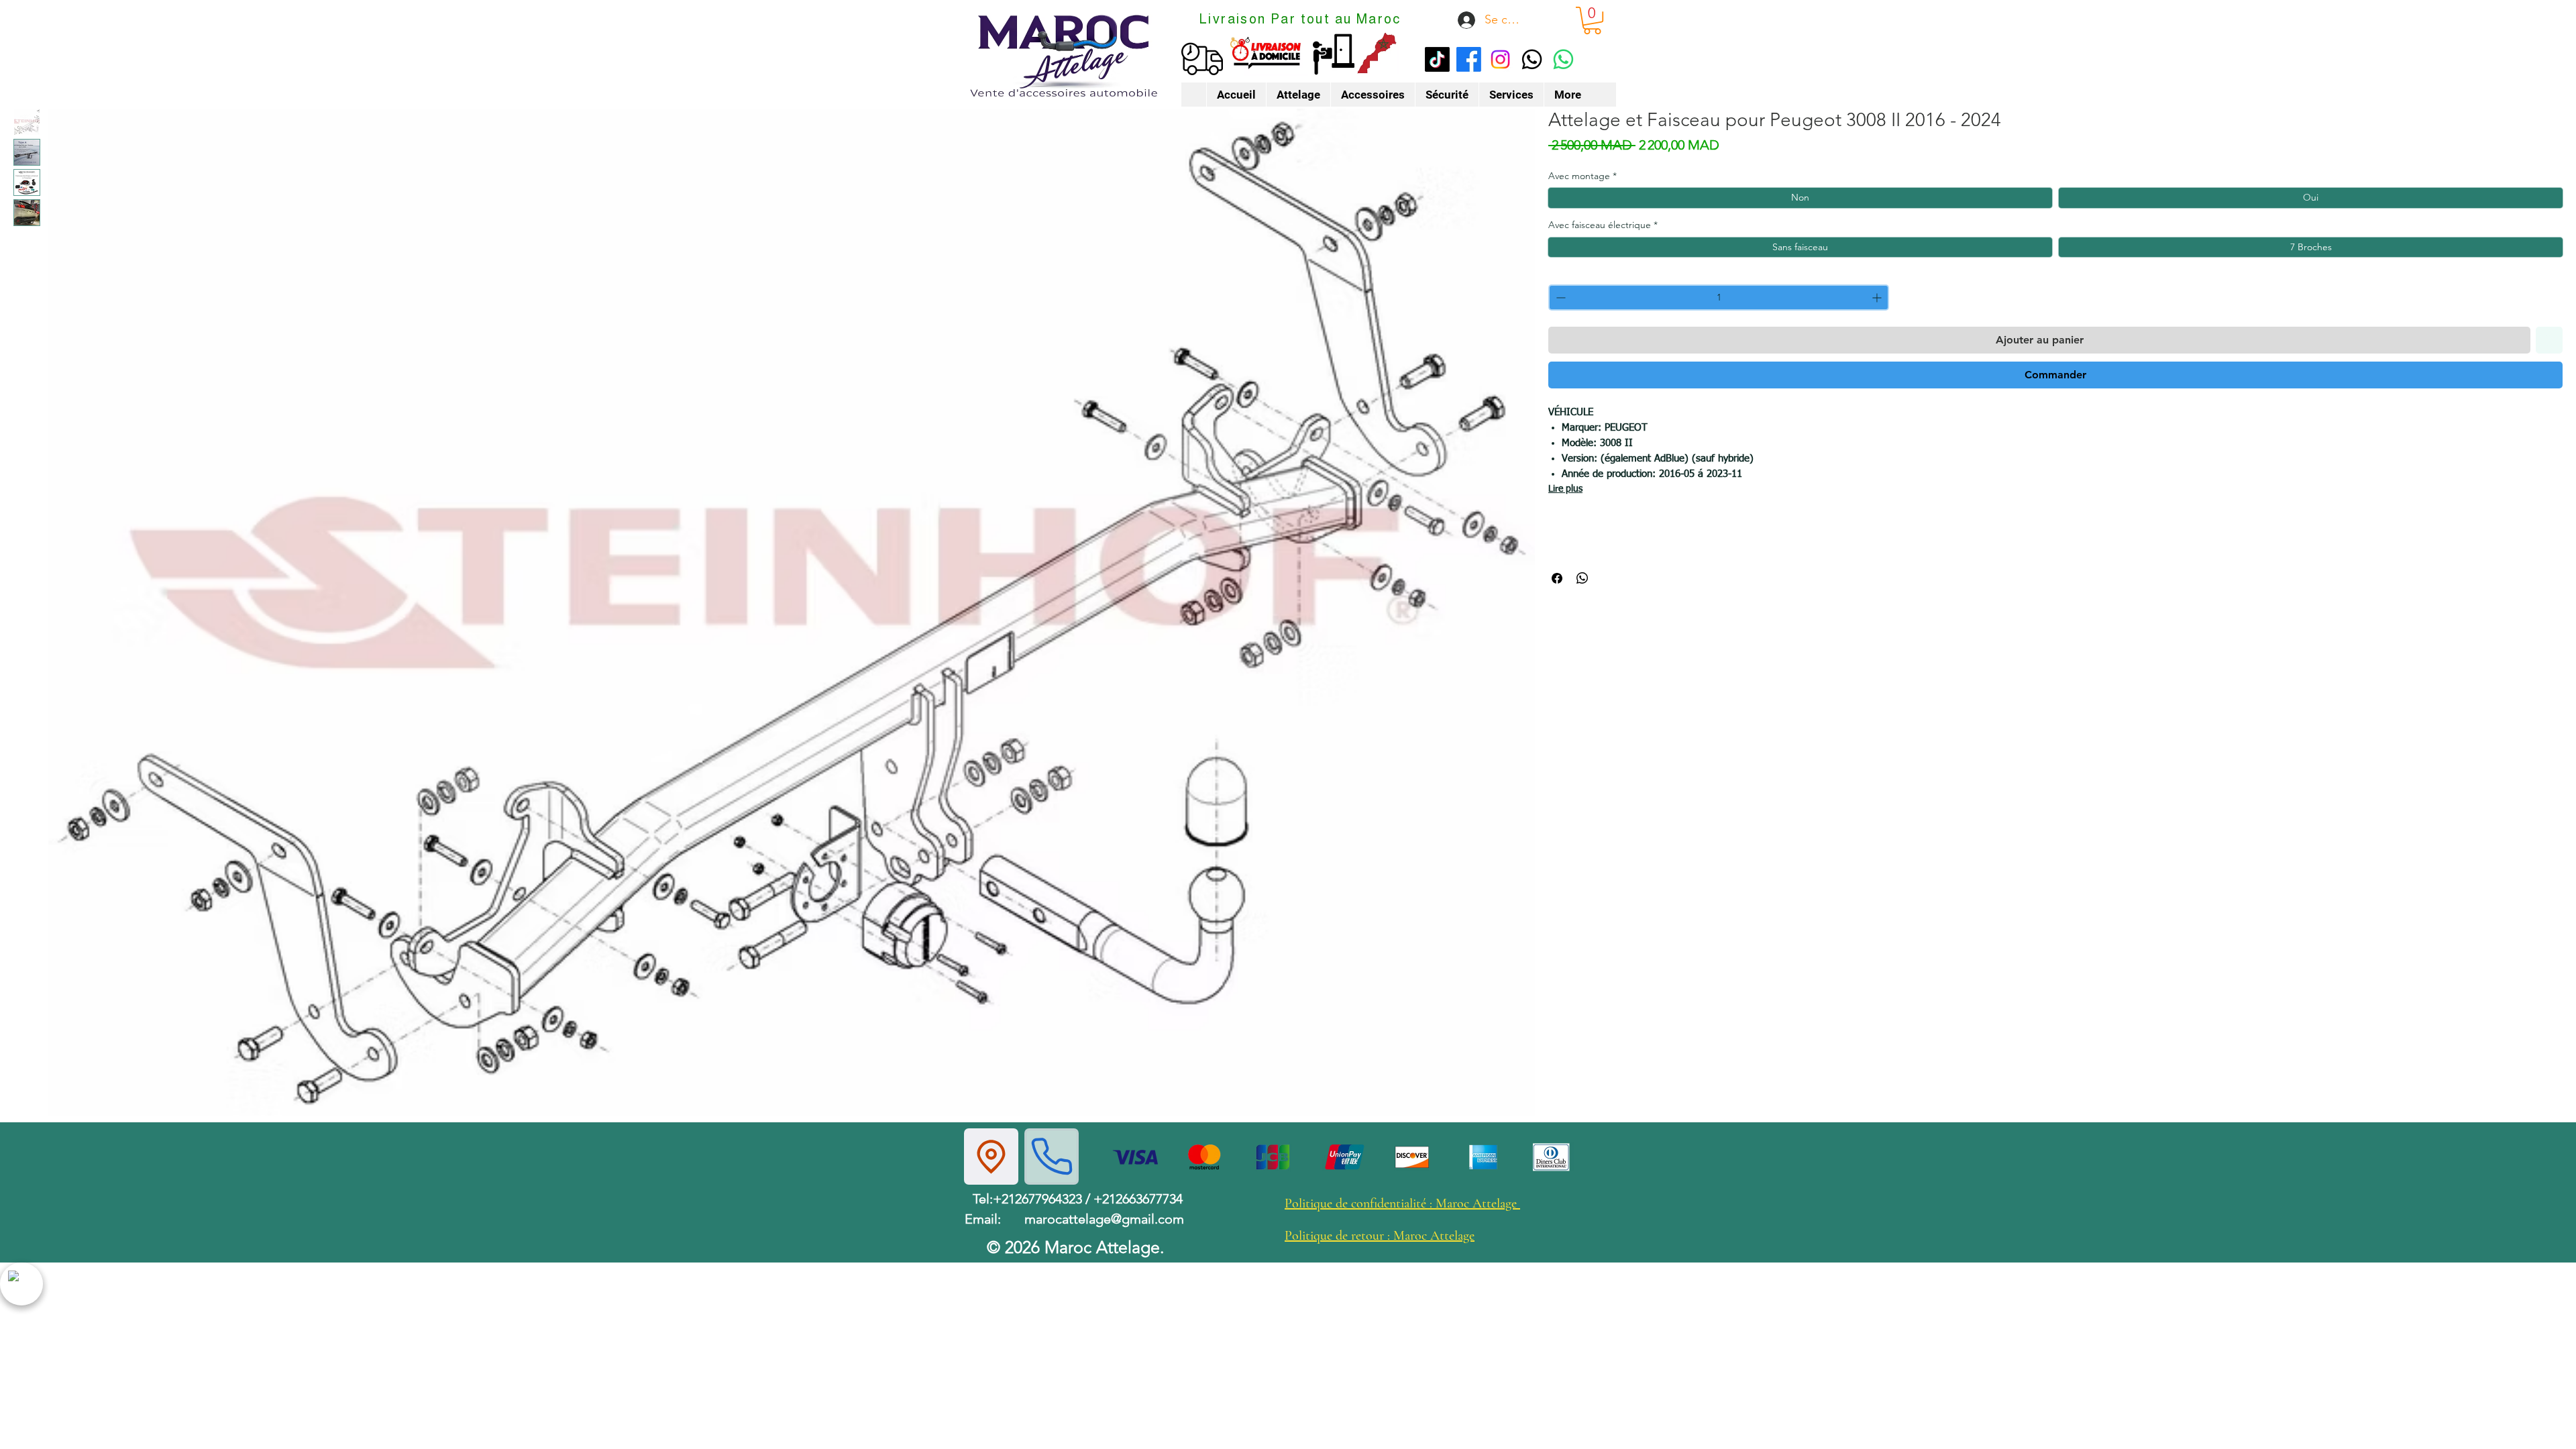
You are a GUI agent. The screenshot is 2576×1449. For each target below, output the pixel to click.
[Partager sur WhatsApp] (1582, 578)
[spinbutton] (1719, 298)
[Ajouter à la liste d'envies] (2549, 340)
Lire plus (1565, 489)
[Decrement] (1559, 298)
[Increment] (1878, 298)
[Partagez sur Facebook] (1557, 578)
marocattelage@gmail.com (1104, 1219)
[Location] (991, 1157)
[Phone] (1052, 1157)
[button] (1592, 20)
